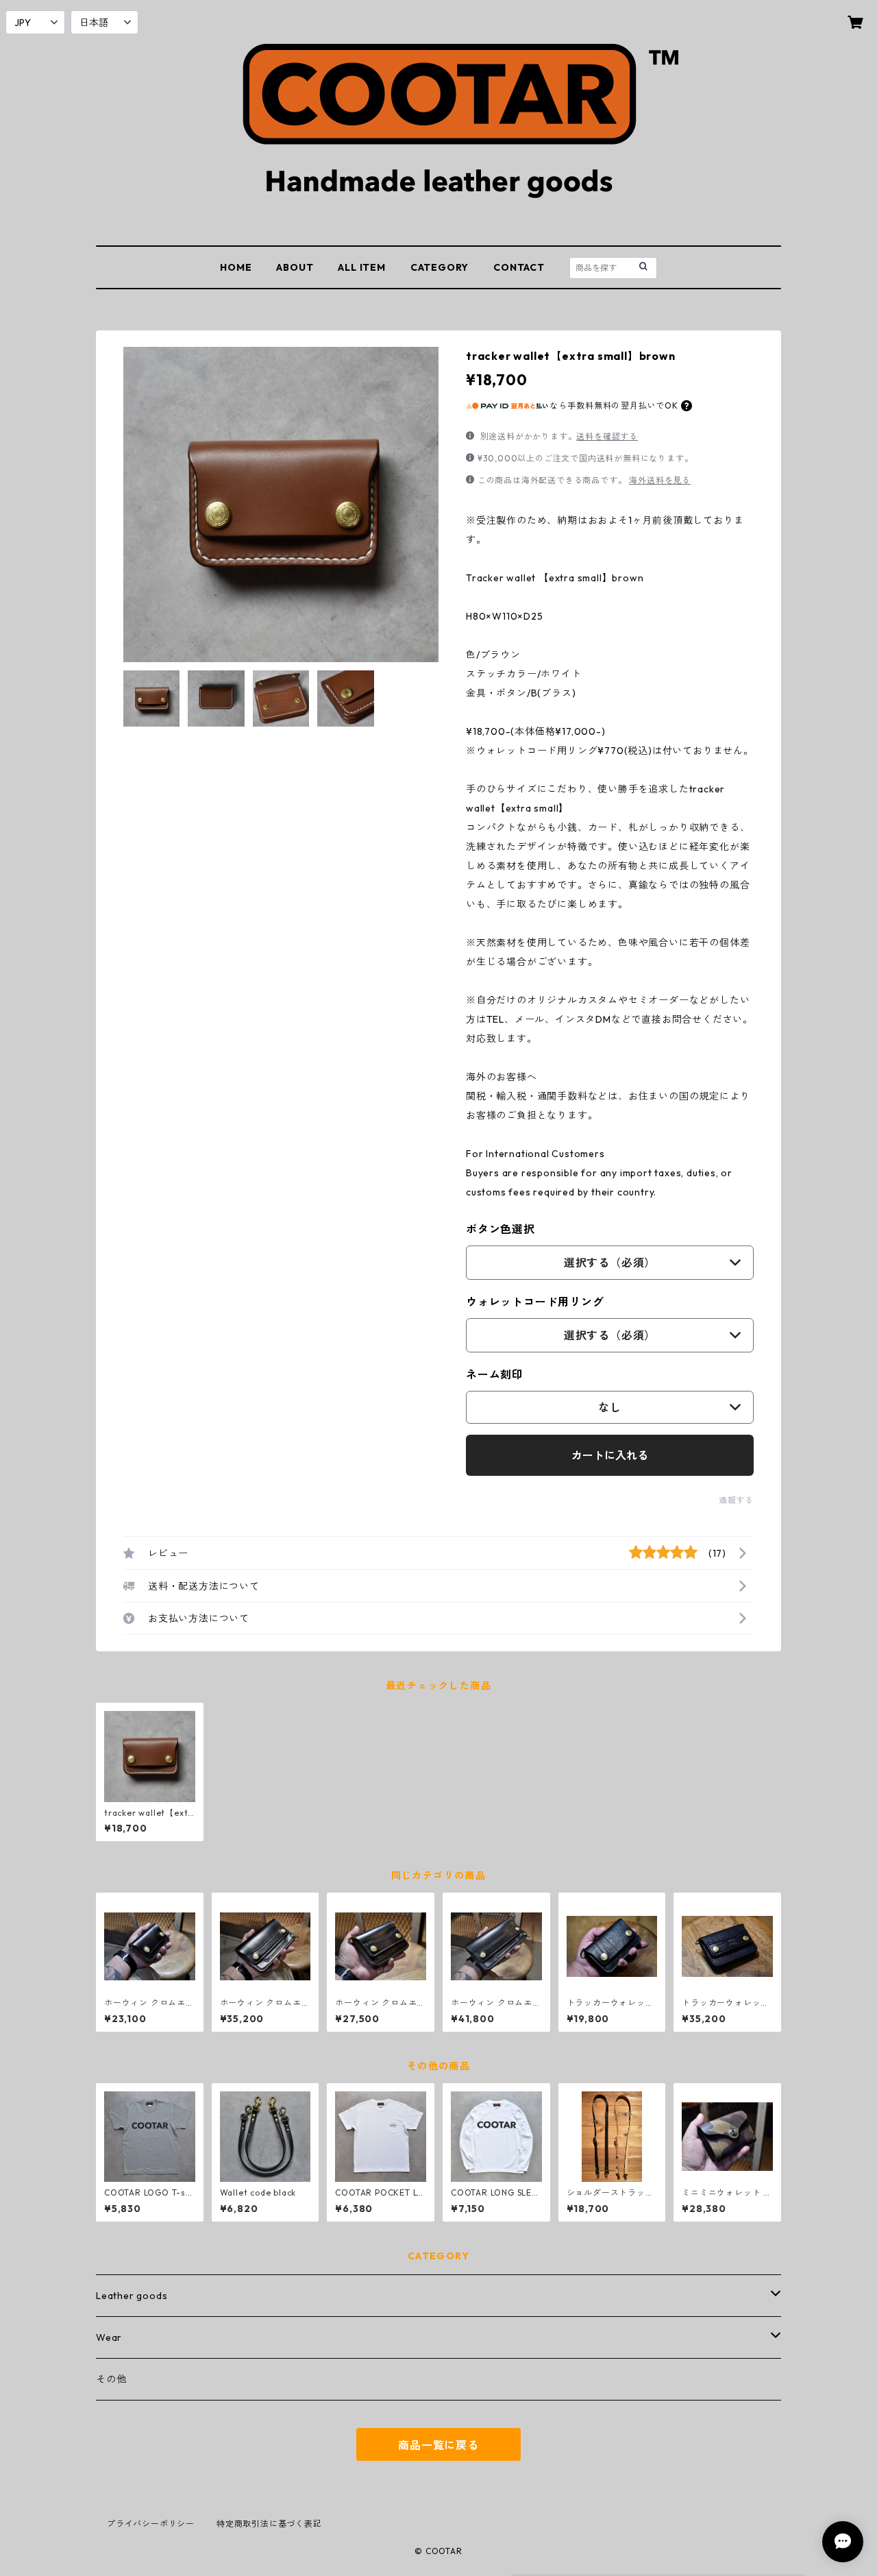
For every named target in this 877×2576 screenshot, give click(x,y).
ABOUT (295, 267)
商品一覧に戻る (438, 2445)
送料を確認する (607, 436)
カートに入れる (610, 1455)
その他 (111, 2379)
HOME (236, 267)
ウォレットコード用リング (535, 1302)
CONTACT (519, 267)
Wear (109, 2337)
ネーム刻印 (495, 1374)
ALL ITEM (361, 267)
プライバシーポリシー (151, 2524)
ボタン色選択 (501, 1229)
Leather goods (132, 2296)
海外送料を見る (660, 480)
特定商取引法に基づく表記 (269, 2524)
